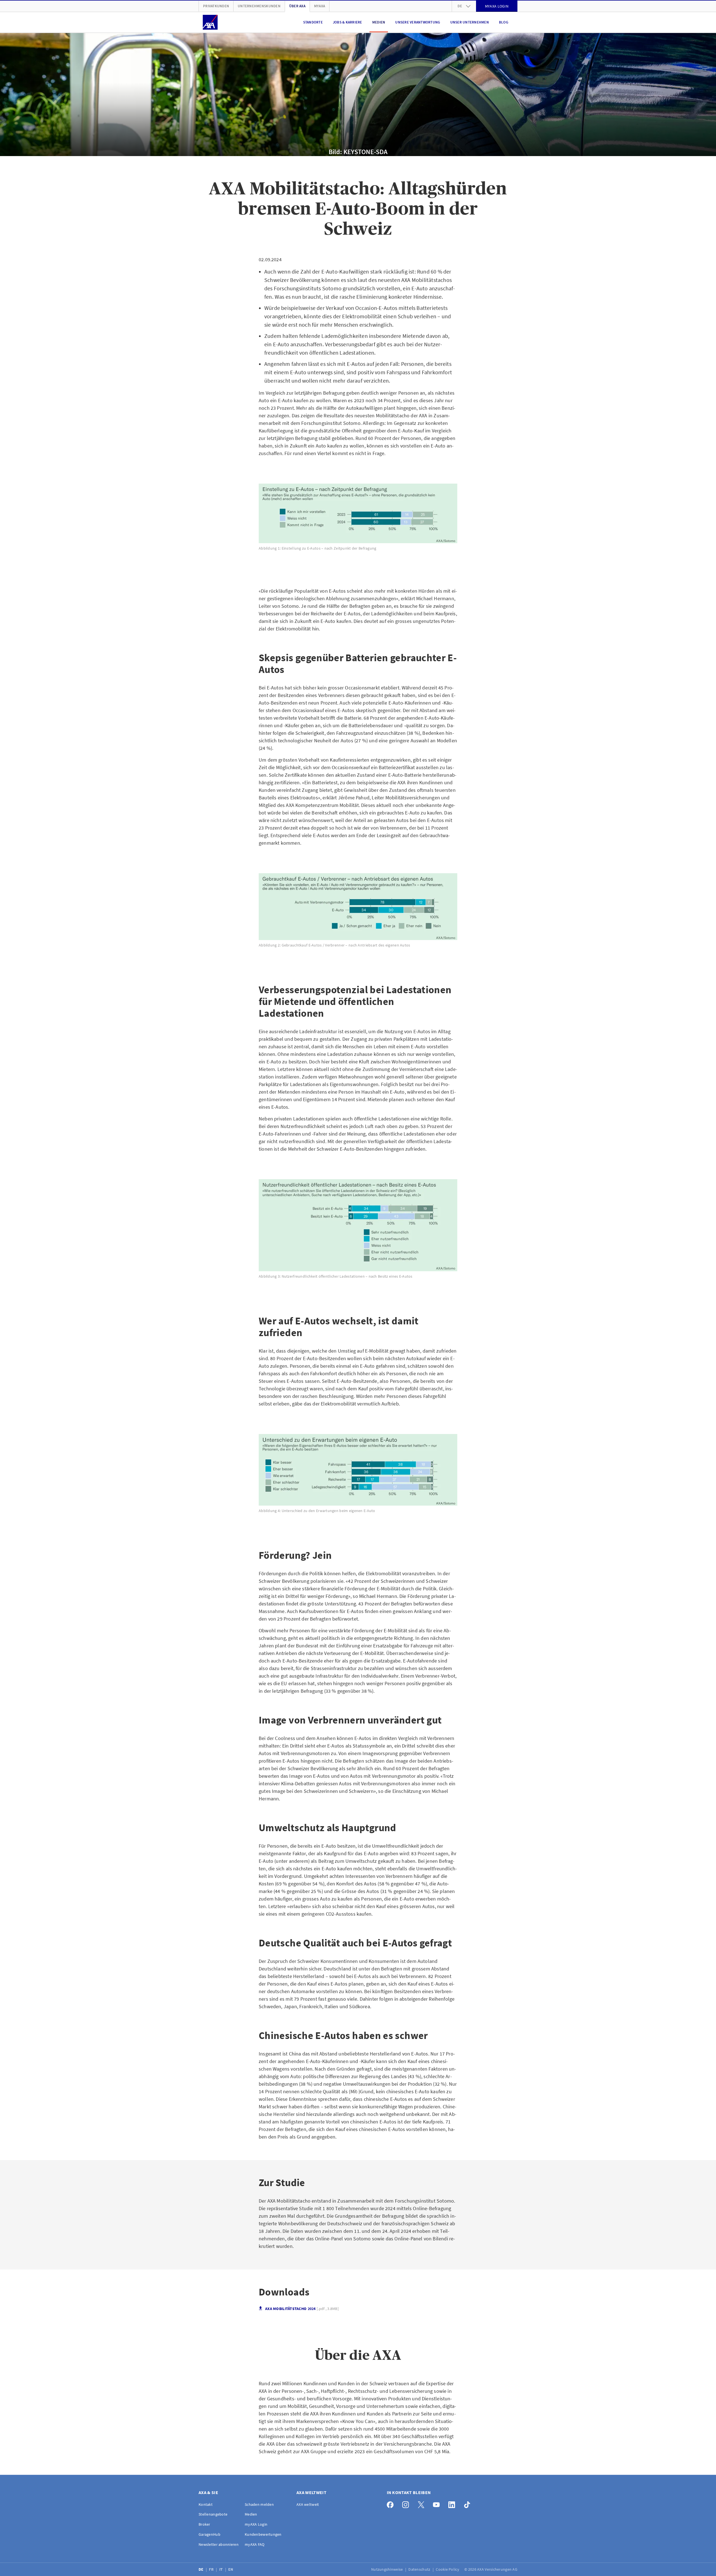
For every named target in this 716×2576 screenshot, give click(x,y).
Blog (504, 22)
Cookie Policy (448, 2569)
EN (231, 2569)
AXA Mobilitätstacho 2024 (302, 2309)
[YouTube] (438, 2503)
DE (202, 2569)
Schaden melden (259, 2504)
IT (222, 2569)
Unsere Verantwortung (418, 22)
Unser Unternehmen (470, 22)
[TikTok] (469, 2503)
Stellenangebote (213, 2514)
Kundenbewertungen (263, 2534)
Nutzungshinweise (388, 2569)
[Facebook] (392, 2503)
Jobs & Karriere (348, 22)
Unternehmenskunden (259, 6)
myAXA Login (256, 2524)
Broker (204, 2524)
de (460, 6)
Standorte (313, 22)
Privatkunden (216, 6)
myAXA (320, 6)
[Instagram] (407, 2503)
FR (212, 2569)
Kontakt (206, 2504)
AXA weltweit (308, 2504)
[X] (422, 2503)
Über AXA (297, 6)
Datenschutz (420, 2569)
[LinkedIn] (453, 2503)
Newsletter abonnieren (219, 2544)
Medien (379, 22)
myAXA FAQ (255, 2544)
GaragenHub (209, 2534)
